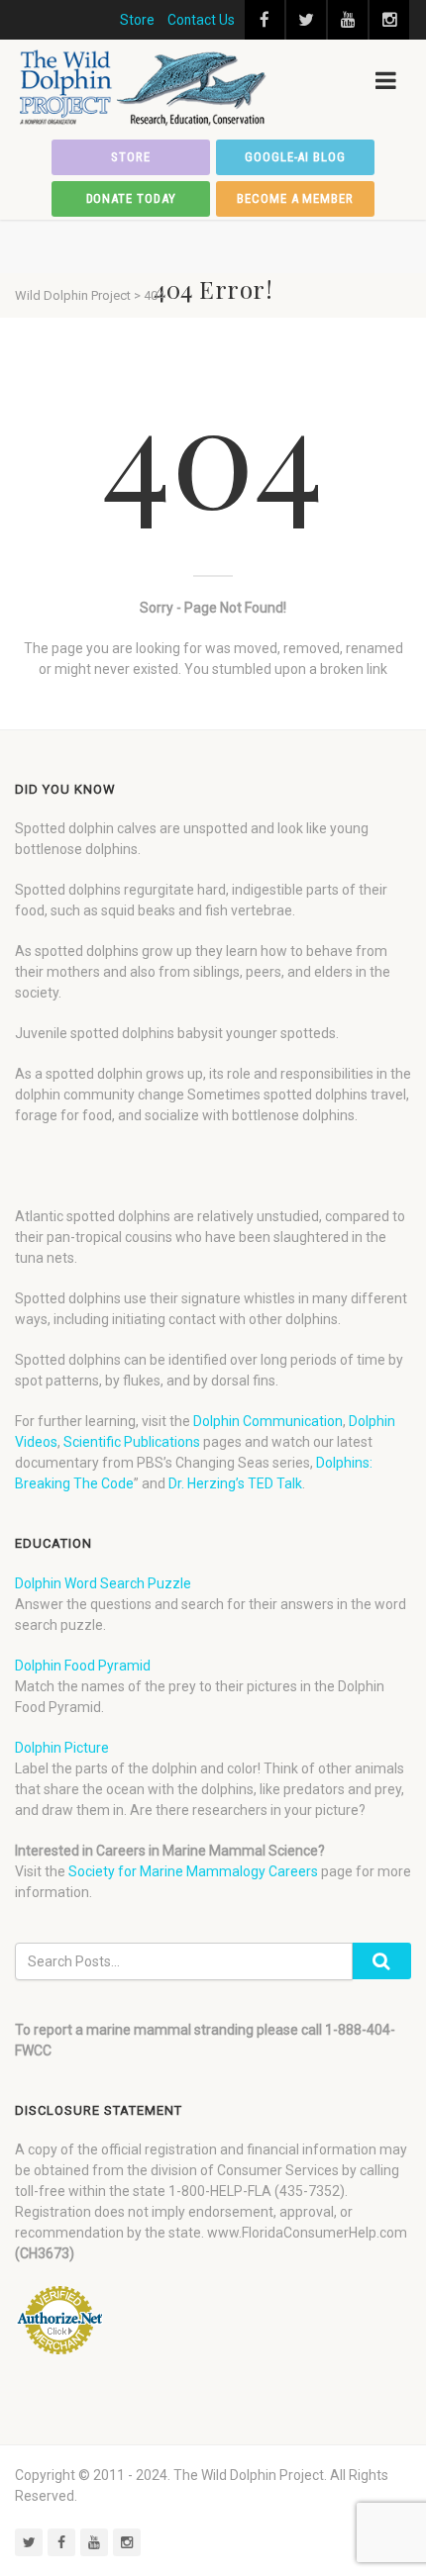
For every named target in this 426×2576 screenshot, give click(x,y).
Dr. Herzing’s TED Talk (235, 1483)
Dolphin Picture (62, 1748)
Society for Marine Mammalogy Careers (193, 1871)
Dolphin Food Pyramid (83, 1666)
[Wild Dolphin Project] (144, 88)
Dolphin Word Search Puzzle (103, 1583)
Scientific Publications (132, 1442)
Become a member (295, 198)
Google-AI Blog (295, 157)
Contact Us (201, 20)
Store (137, 20)
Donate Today (131, 198)
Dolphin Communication (268, 1421)
